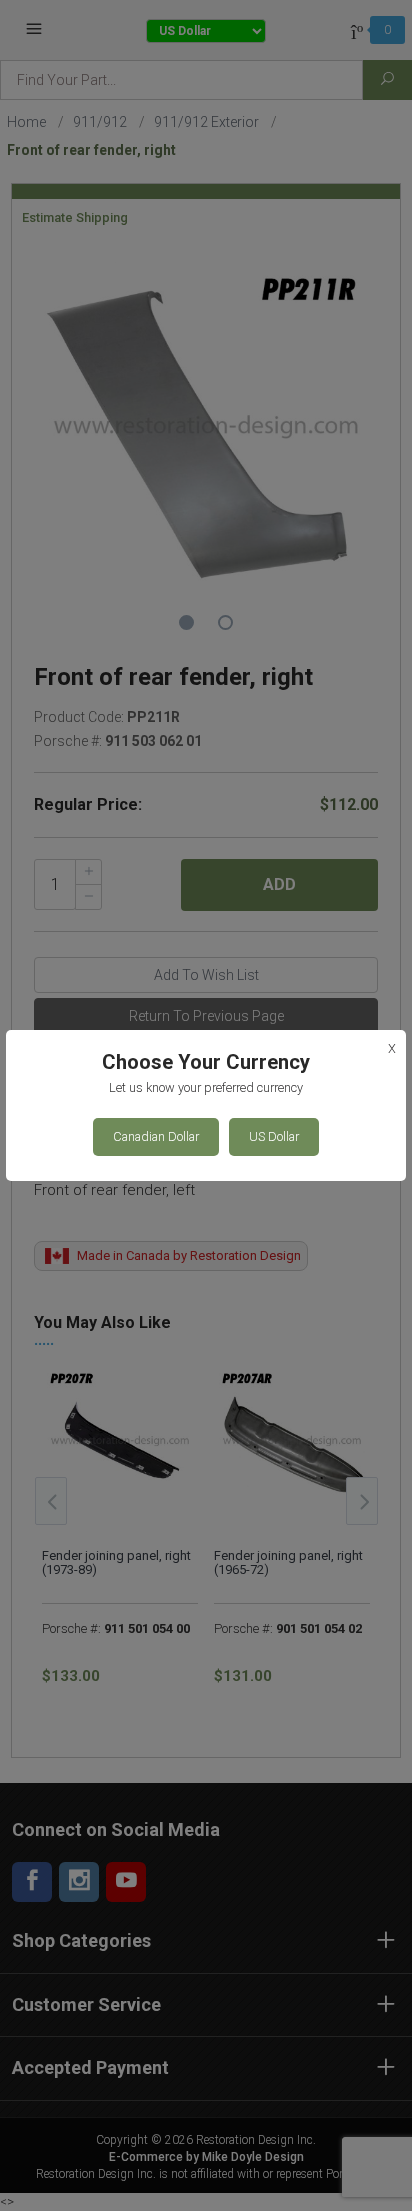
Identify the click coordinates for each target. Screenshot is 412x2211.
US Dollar (274, 1136)
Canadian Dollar (156, 1136)
